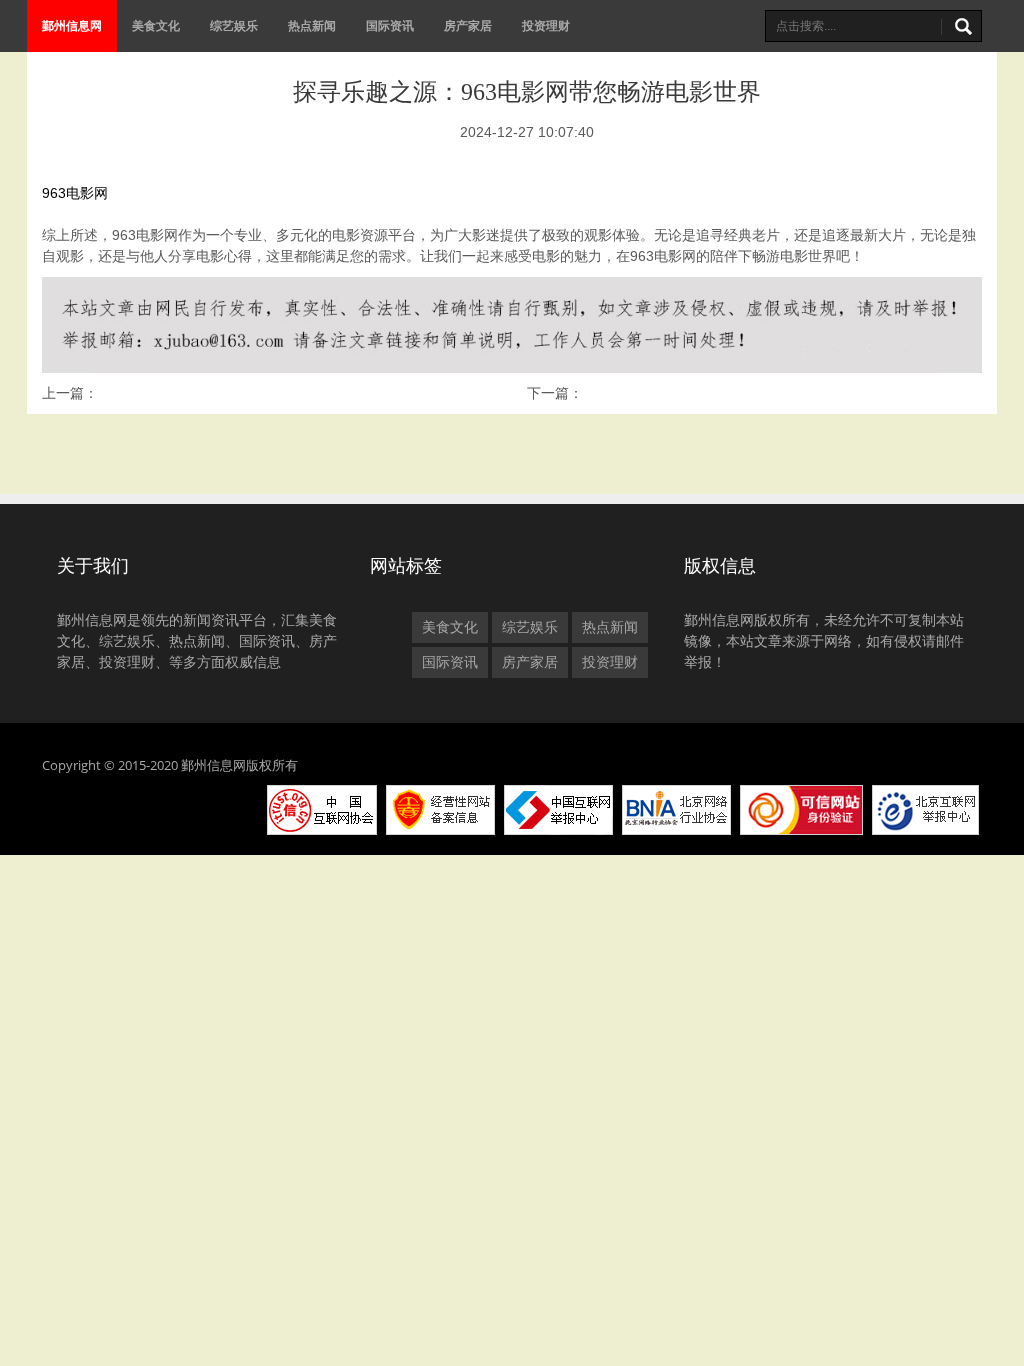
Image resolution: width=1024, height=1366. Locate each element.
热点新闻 (312, 25)
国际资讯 (390, 25)
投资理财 (546, 25)
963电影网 (75, 193)
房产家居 (468, 25)
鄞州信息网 (72, 25)
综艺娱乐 (234, 25)
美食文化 (156, 25)
